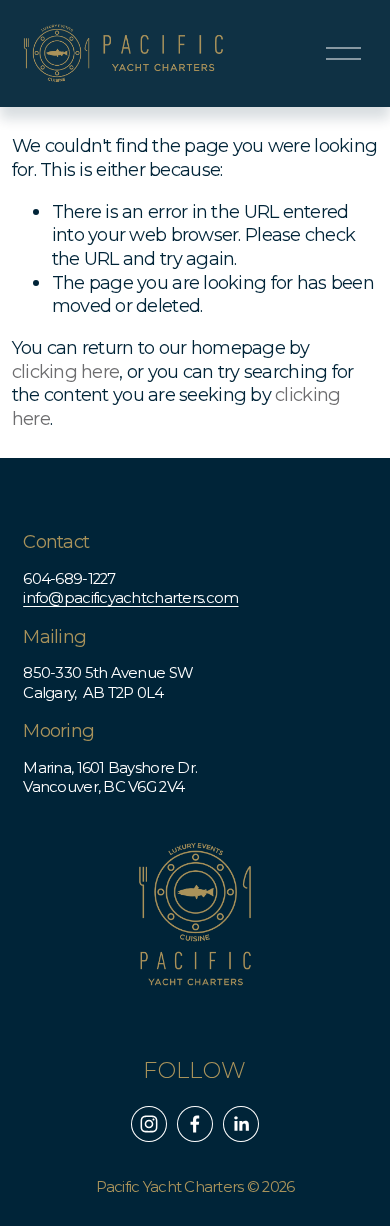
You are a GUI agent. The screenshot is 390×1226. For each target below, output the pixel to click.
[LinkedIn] (241, 1124)
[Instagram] (149, 1124)
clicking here (66, 371)
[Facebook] (195, 1124)
